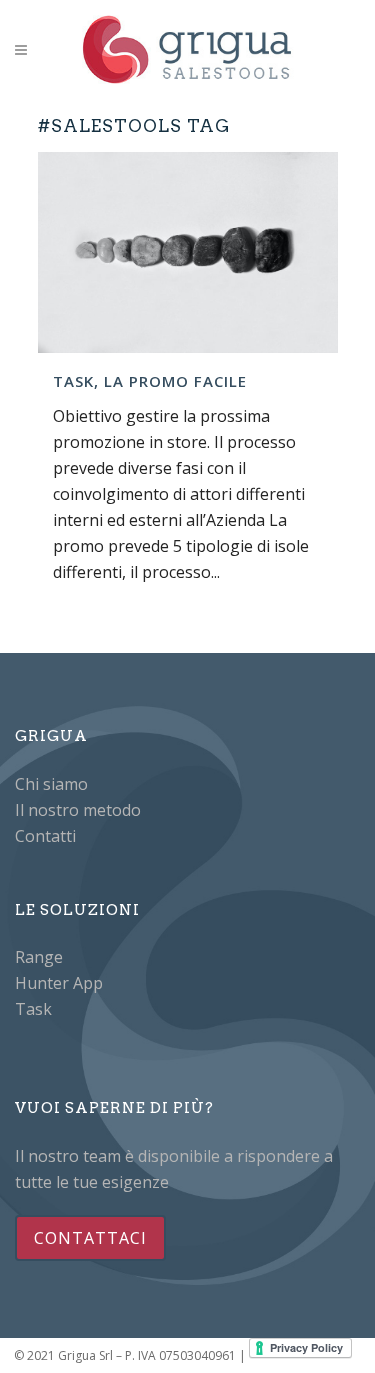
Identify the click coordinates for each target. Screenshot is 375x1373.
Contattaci (90, 1238)
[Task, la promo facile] (188, 252)
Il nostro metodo (78, 810)
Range (39, 957)
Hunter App (59, 983)
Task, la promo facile (150, 381)
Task (33, 1009)
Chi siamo (51, 784)
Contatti (45, 836)
